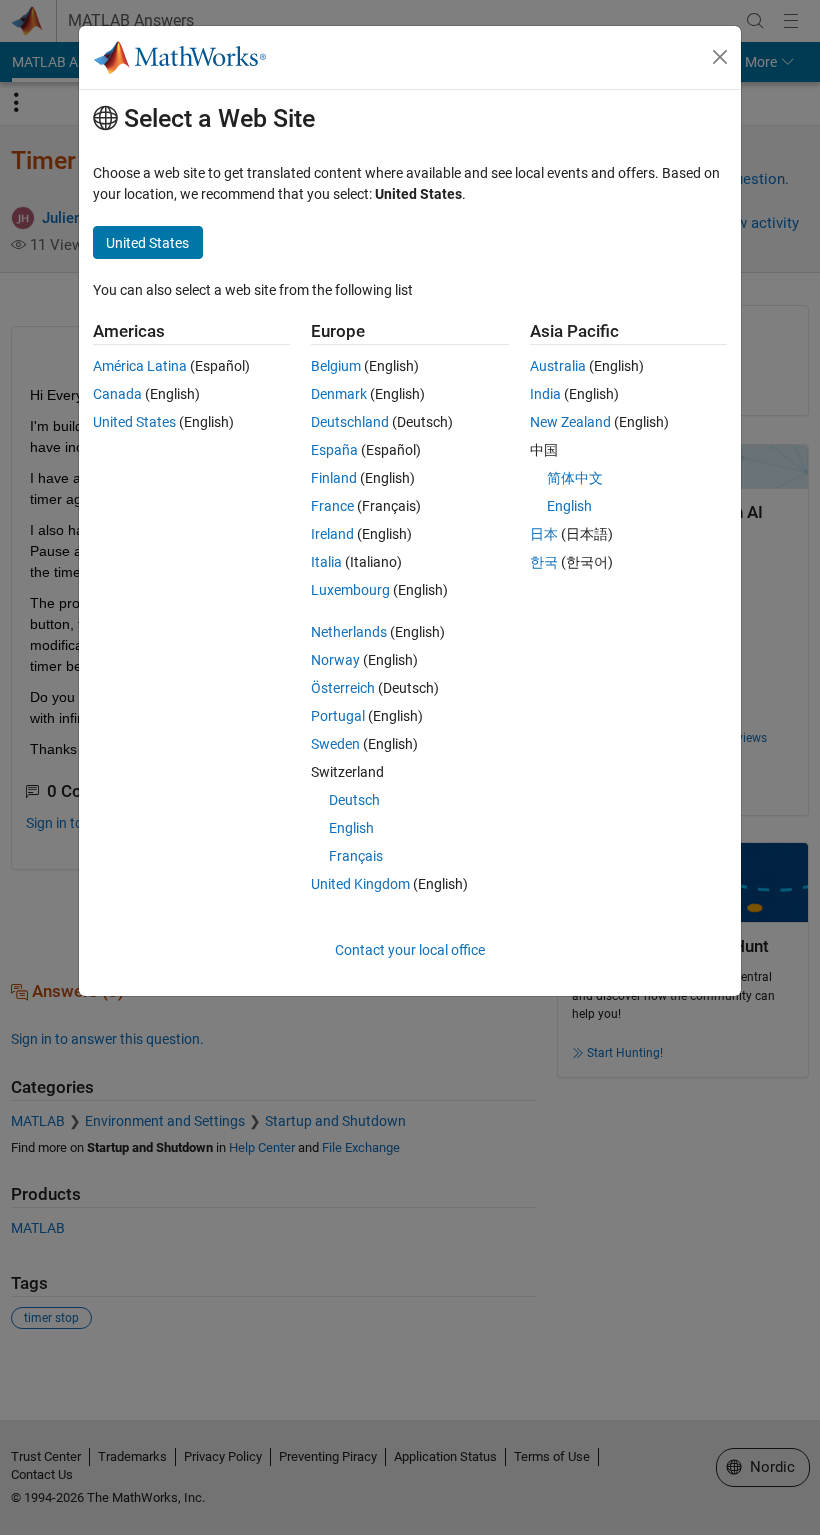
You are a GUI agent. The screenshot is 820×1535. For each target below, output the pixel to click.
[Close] (720, 57)
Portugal (338, 716)
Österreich (343, 688)
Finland (334, 478)
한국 (544, 562)
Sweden (335, 744)
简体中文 (575, 478)
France (332, 506)
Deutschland (350, 422)
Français (356, 856)
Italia (326, 562)
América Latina (140, 366)
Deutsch (354, 800)
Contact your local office (410, 950)
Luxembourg (350, 590)
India (545, 394)
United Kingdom (360, 884)
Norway (335, 660)
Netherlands (349, 632)
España (334, 450)
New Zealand (570, 422)
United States (134, 422)
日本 (544, 534)
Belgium (336, 366)
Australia (558, 366)
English (351, 828)
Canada (117, 394)
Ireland (332, 534)
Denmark (339, 394)
